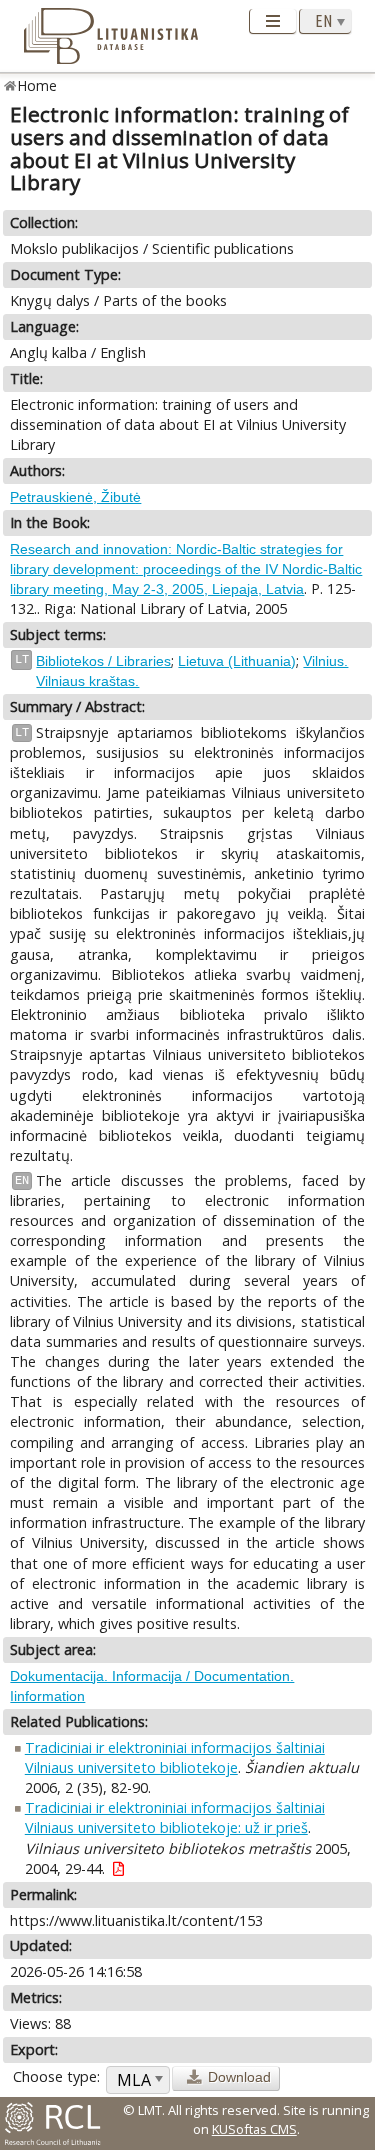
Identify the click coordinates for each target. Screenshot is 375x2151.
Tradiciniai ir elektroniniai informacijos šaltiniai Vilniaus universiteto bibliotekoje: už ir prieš (175, 1817)
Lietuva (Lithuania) (237, 661)
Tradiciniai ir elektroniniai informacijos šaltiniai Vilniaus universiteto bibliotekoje (175, 1757)
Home (37, 85)
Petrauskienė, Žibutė (75, 497)
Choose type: (56, 2076)
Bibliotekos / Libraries (103, 661)
